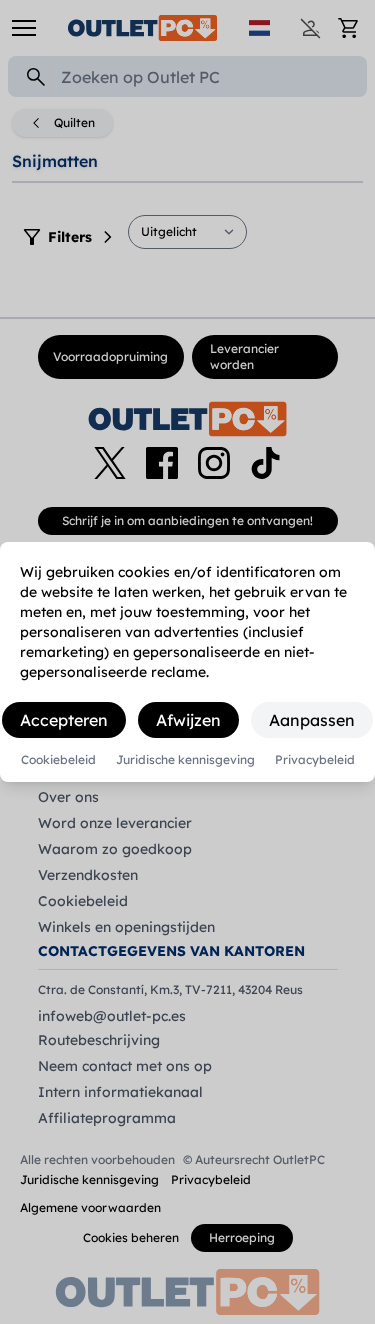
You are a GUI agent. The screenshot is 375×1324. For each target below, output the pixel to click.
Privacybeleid (315, 760)
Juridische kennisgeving (185, 760)
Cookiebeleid (58, 760)
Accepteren (64, 720)
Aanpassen (312, 720)
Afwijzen (188, 720)
